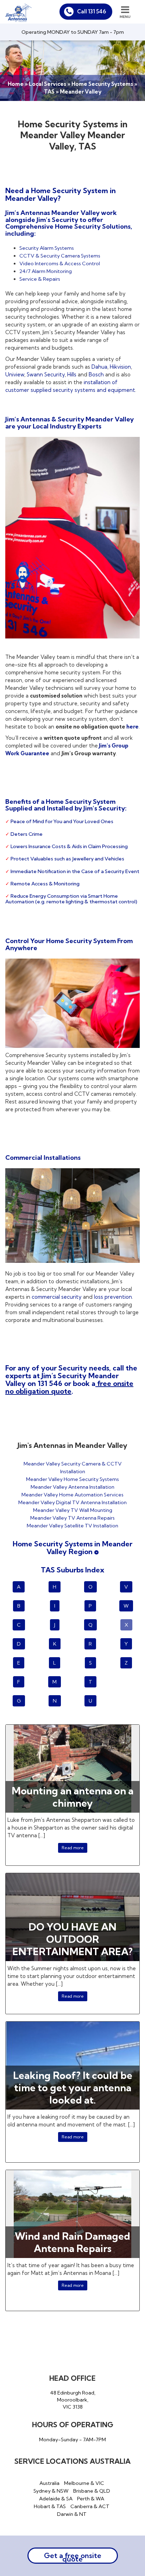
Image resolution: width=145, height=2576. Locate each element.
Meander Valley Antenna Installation (72, 1487)
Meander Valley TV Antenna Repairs (72, 1518)
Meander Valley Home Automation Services (72, 1495)
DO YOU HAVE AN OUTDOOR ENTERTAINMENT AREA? (72, 1939)
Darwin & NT (72, 2514)
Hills (72, 374)
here (132, 727)
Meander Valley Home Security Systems (72, 1479)
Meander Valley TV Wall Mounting (73, 1510)
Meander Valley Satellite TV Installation (72, 1526)
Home (16, 84)
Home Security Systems (102, 84)
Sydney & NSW (51, 2491)
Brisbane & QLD (92, 2491)
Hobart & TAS (50, 2506)
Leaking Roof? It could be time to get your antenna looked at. (73, 2088)
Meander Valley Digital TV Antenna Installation (72, 1502)
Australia (49, 2483)
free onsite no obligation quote (69, 1387)
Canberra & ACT (90, 2506)
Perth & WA (91, 2499)
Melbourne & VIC (84, 2483)
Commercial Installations (43, 1157)
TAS (49, 92)
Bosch (96, 374)
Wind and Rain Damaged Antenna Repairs (72, 2242)
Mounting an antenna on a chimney (72, 1797)
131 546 (50, 1383)
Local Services (48, 84)
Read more (73, 1848)
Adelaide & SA (56, 2499)
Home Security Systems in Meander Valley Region (72, 1548)
